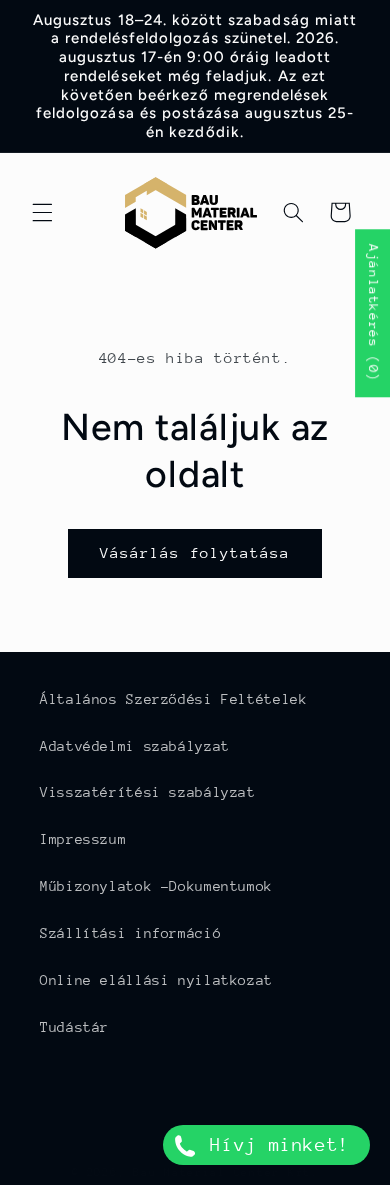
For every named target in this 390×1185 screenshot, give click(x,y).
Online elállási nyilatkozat (156, 980)
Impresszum (83, 839)
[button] (42, 212)
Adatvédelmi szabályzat (135, 746)
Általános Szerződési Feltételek (174, 699)
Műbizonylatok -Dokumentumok (156, 886)
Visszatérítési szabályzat (148, 792)
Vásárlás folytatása (195, 552)
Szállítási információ (130, 933)
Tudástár (74, 1027)
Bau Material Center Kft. (226, 1172)
